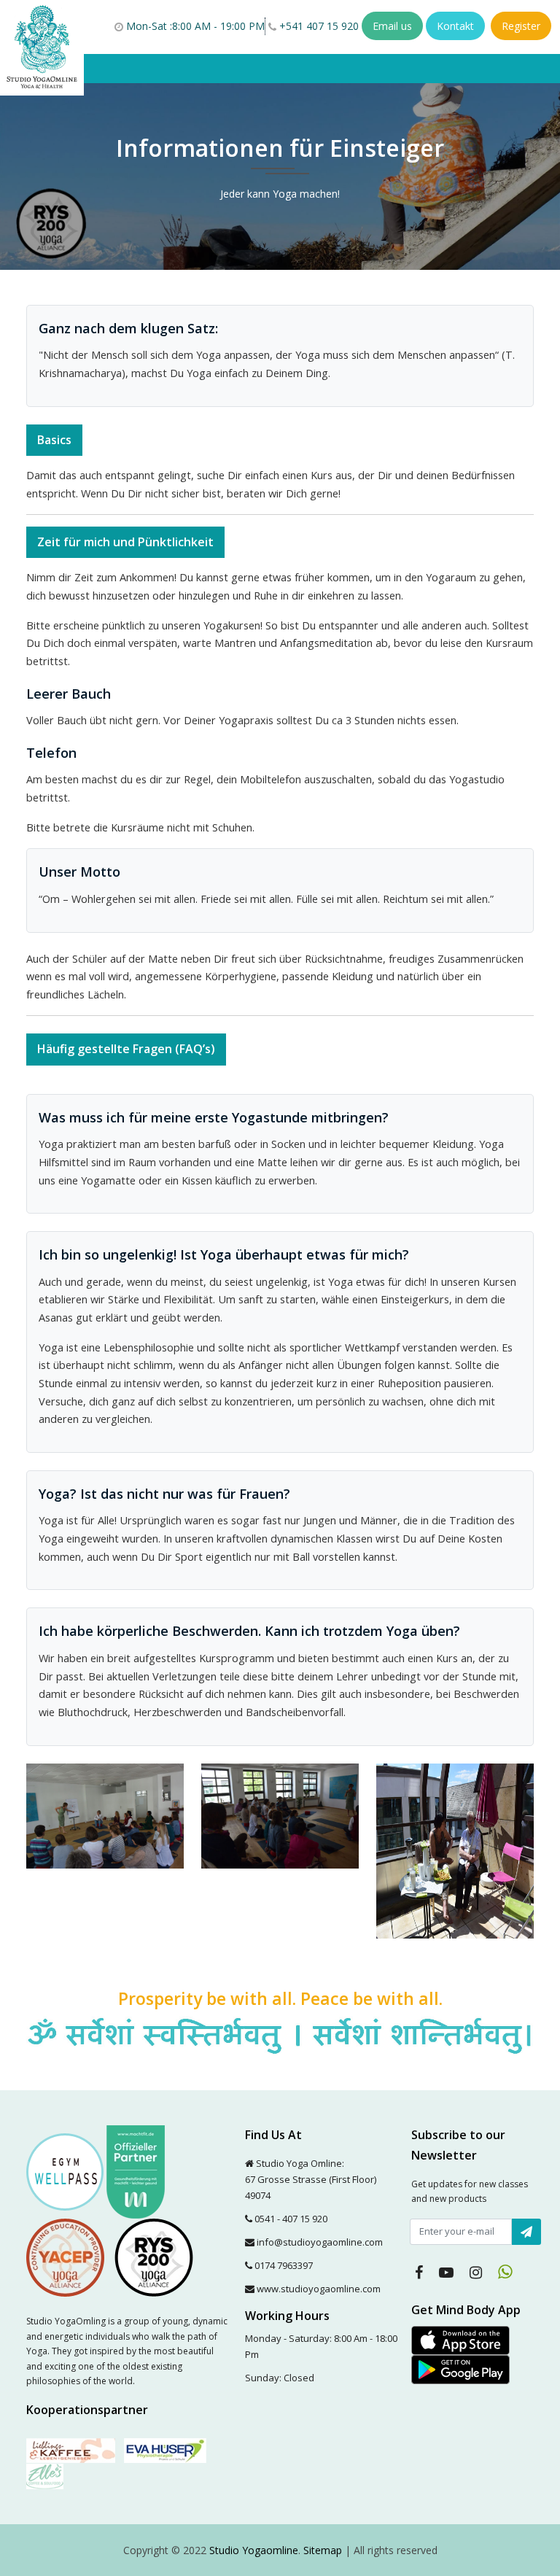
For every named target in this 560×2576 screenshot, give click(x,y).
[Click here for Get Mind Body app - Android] (460, 2369)
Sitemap (323, 2550)
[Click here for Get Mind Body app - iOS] (460, 2339)
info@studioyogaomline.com (320, 2242)
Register (521, 26)
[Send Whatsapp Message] (505, 2272)
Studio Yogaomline (254, 2550)
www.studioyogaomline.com (319, 2289)
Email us (392, 26)
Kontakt (455, 26)
